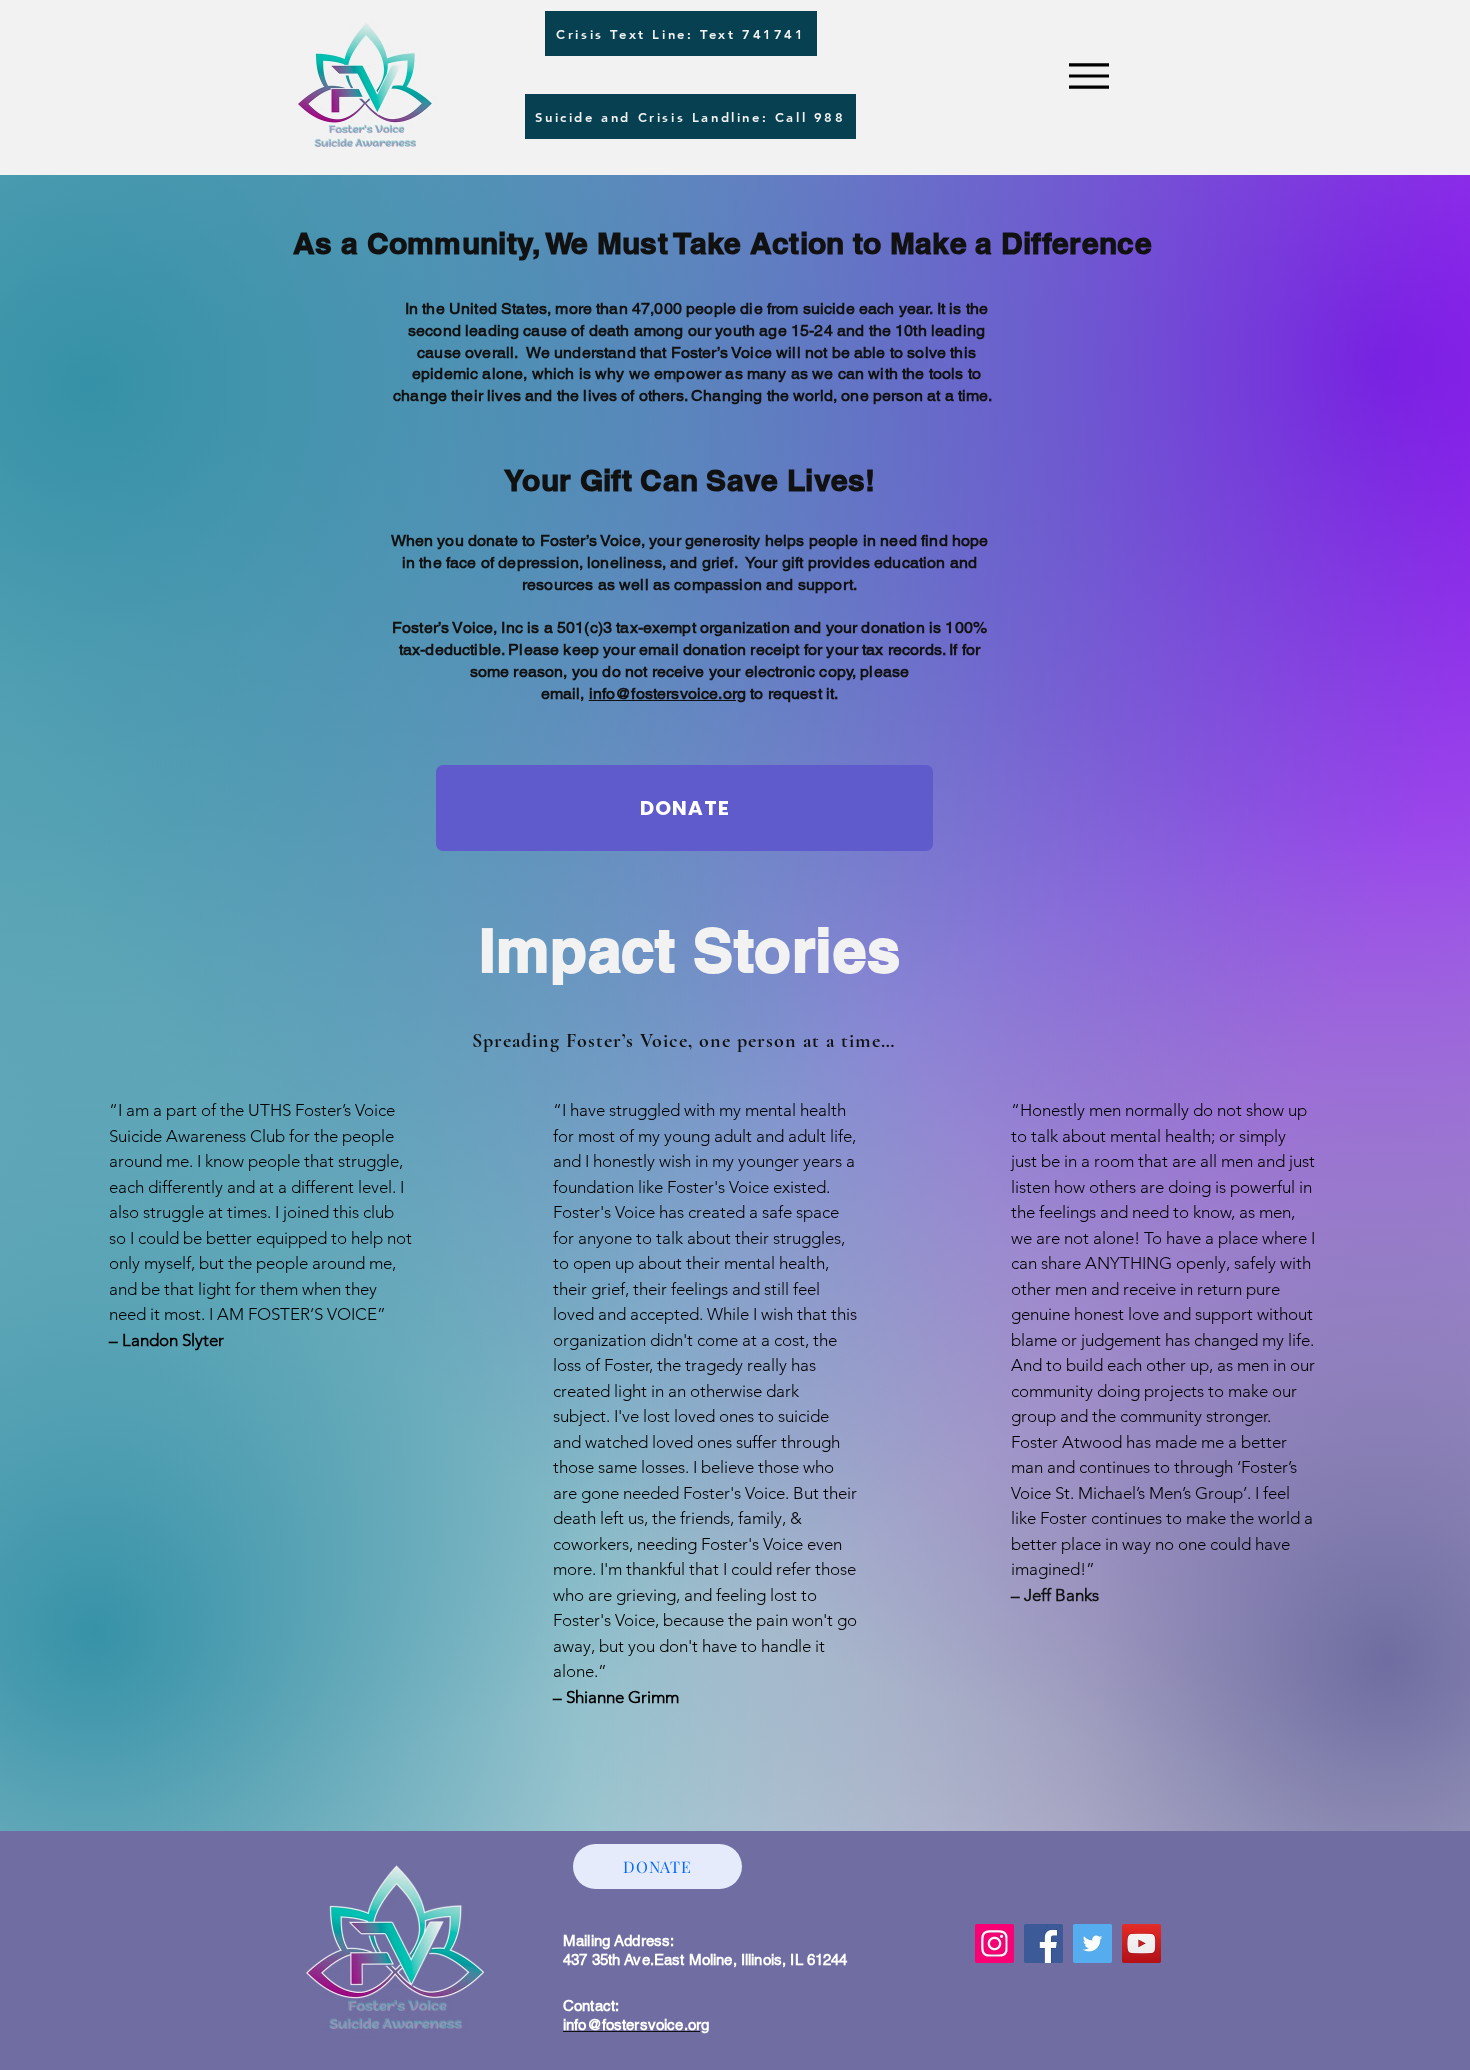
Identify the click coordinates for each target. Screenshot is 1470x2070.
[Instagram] (994, 1943)
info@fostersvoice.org (667, 693)
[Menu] (1088, 75)
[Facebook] (1043, 1943)
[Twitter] (1092, 1943)
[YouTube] (1141, 1943)
